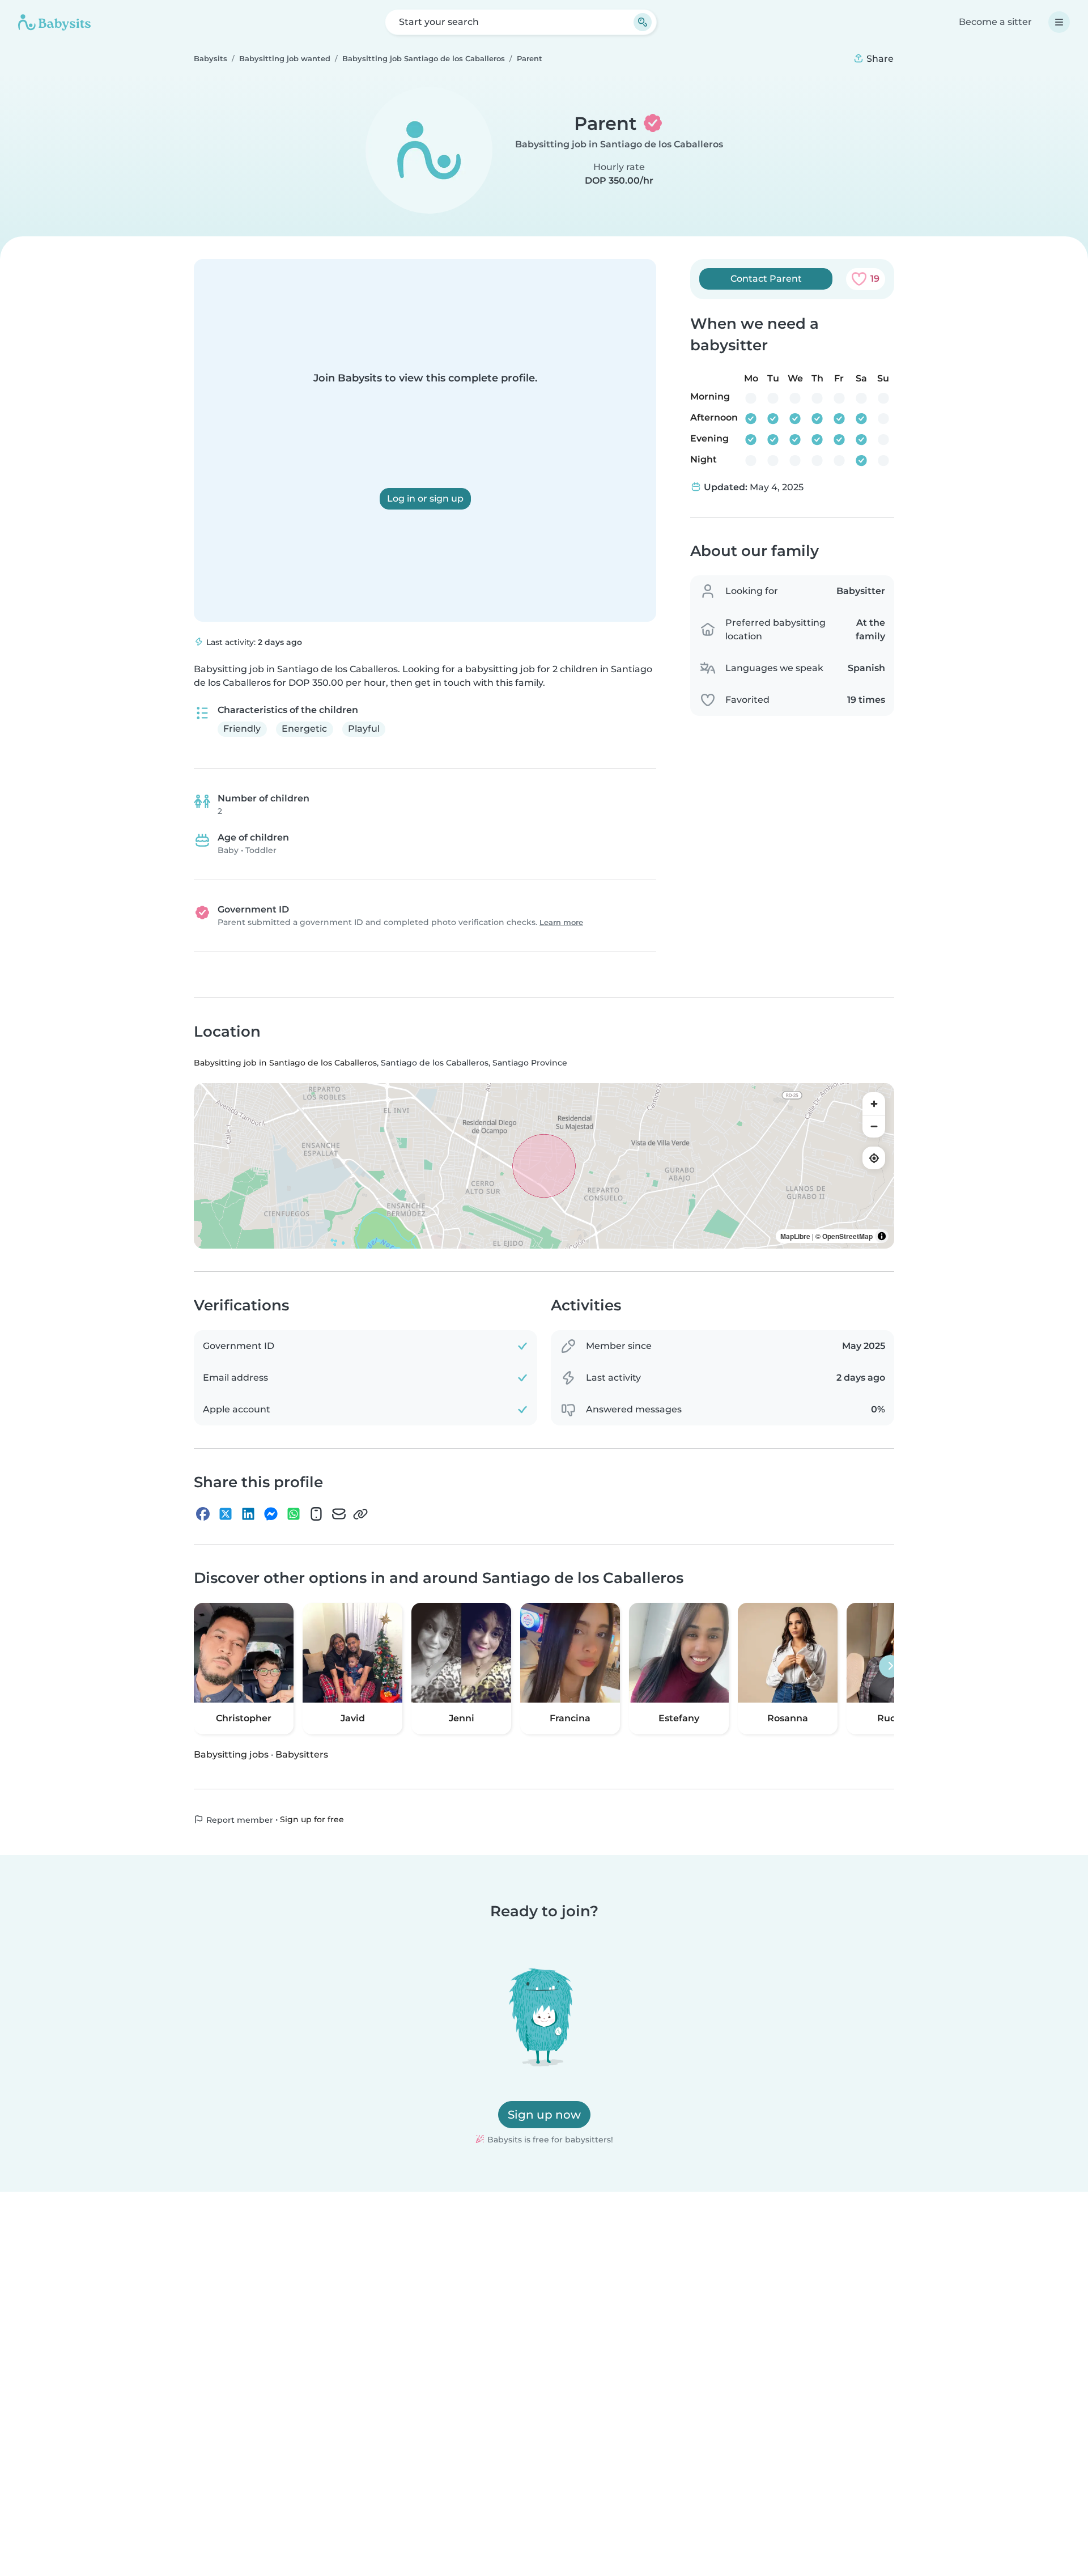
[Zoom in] (874, 1104)
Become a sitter (995, 22)
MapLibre (795, 1236)
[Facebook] (203, 1514)
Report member (239, 1819)
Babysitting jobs (231, 1754)
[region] (544, 1166)
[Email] (339, 1514)
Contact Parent (766, 279)
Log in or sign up (425, 498)
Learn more (561, 922)
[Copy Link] (360, 1514)
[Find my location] (874, 1158)
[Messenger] (271, 1514)
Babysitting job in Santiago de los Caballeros (619, 144)
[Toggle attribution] (882, 1236)
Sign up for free (312, 1819)
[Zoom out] (874, 1126)
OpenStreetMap (847, 1236)
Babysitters (302, 1754)
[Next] (890, 1666)
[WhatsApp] (294, 1514)
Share (879, 59)
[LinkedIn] (248, 1514)
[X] (226, 1514)
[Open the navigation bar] (1059, 22)
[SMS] (316, 1514)
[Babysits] (54, 22)
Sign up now (544, 2115)
